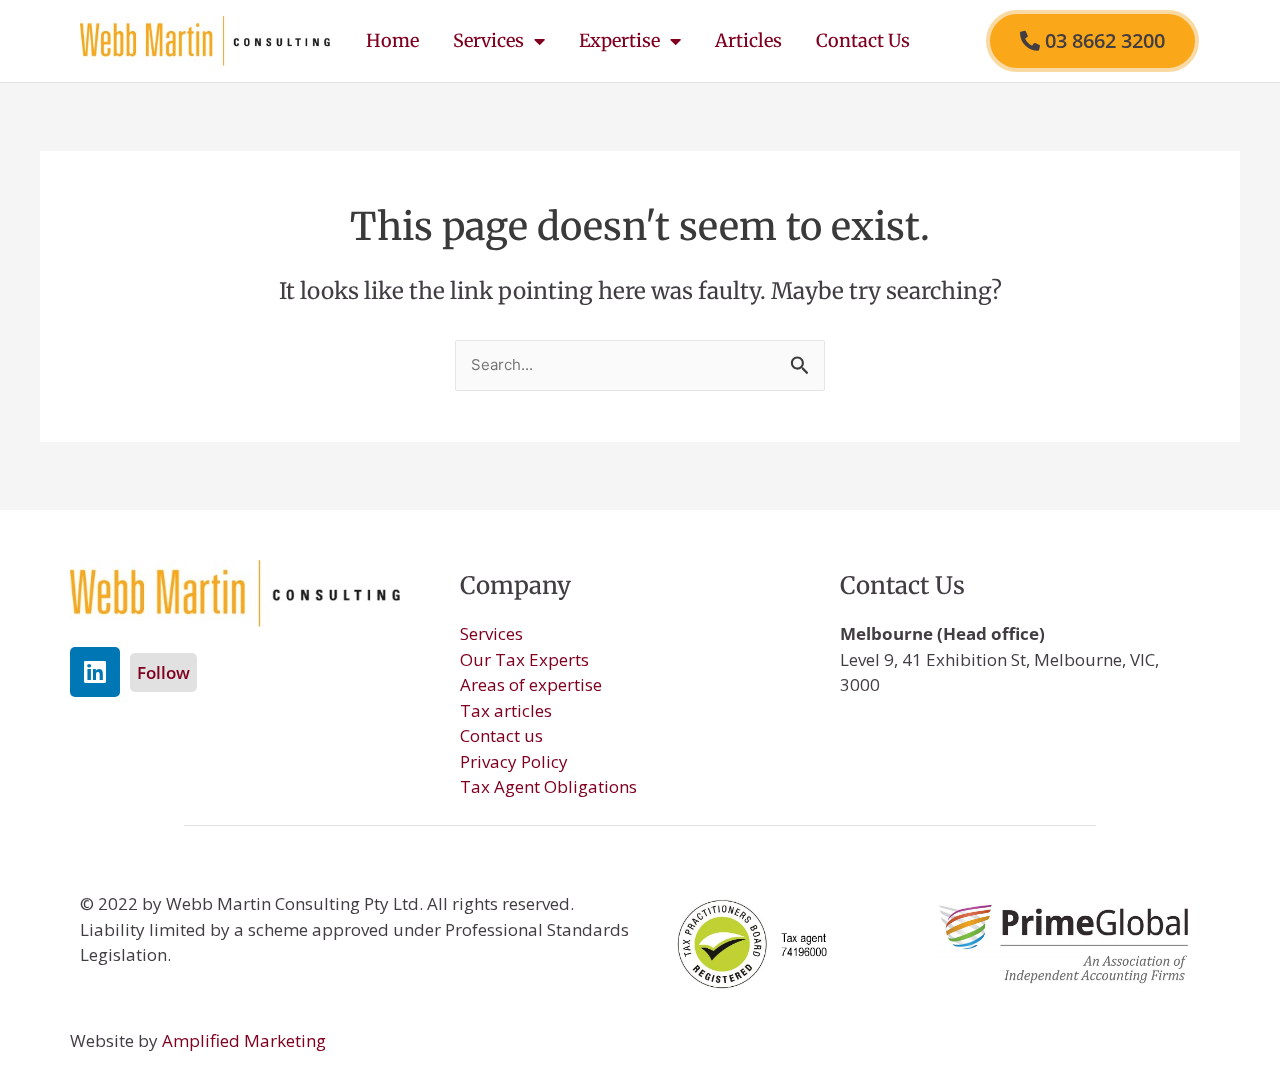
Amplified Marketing (244, 1040)
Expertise (619, 40)
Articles (748, 40)
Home (392, 40)
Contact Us (863, 40)
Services (488, 40)
